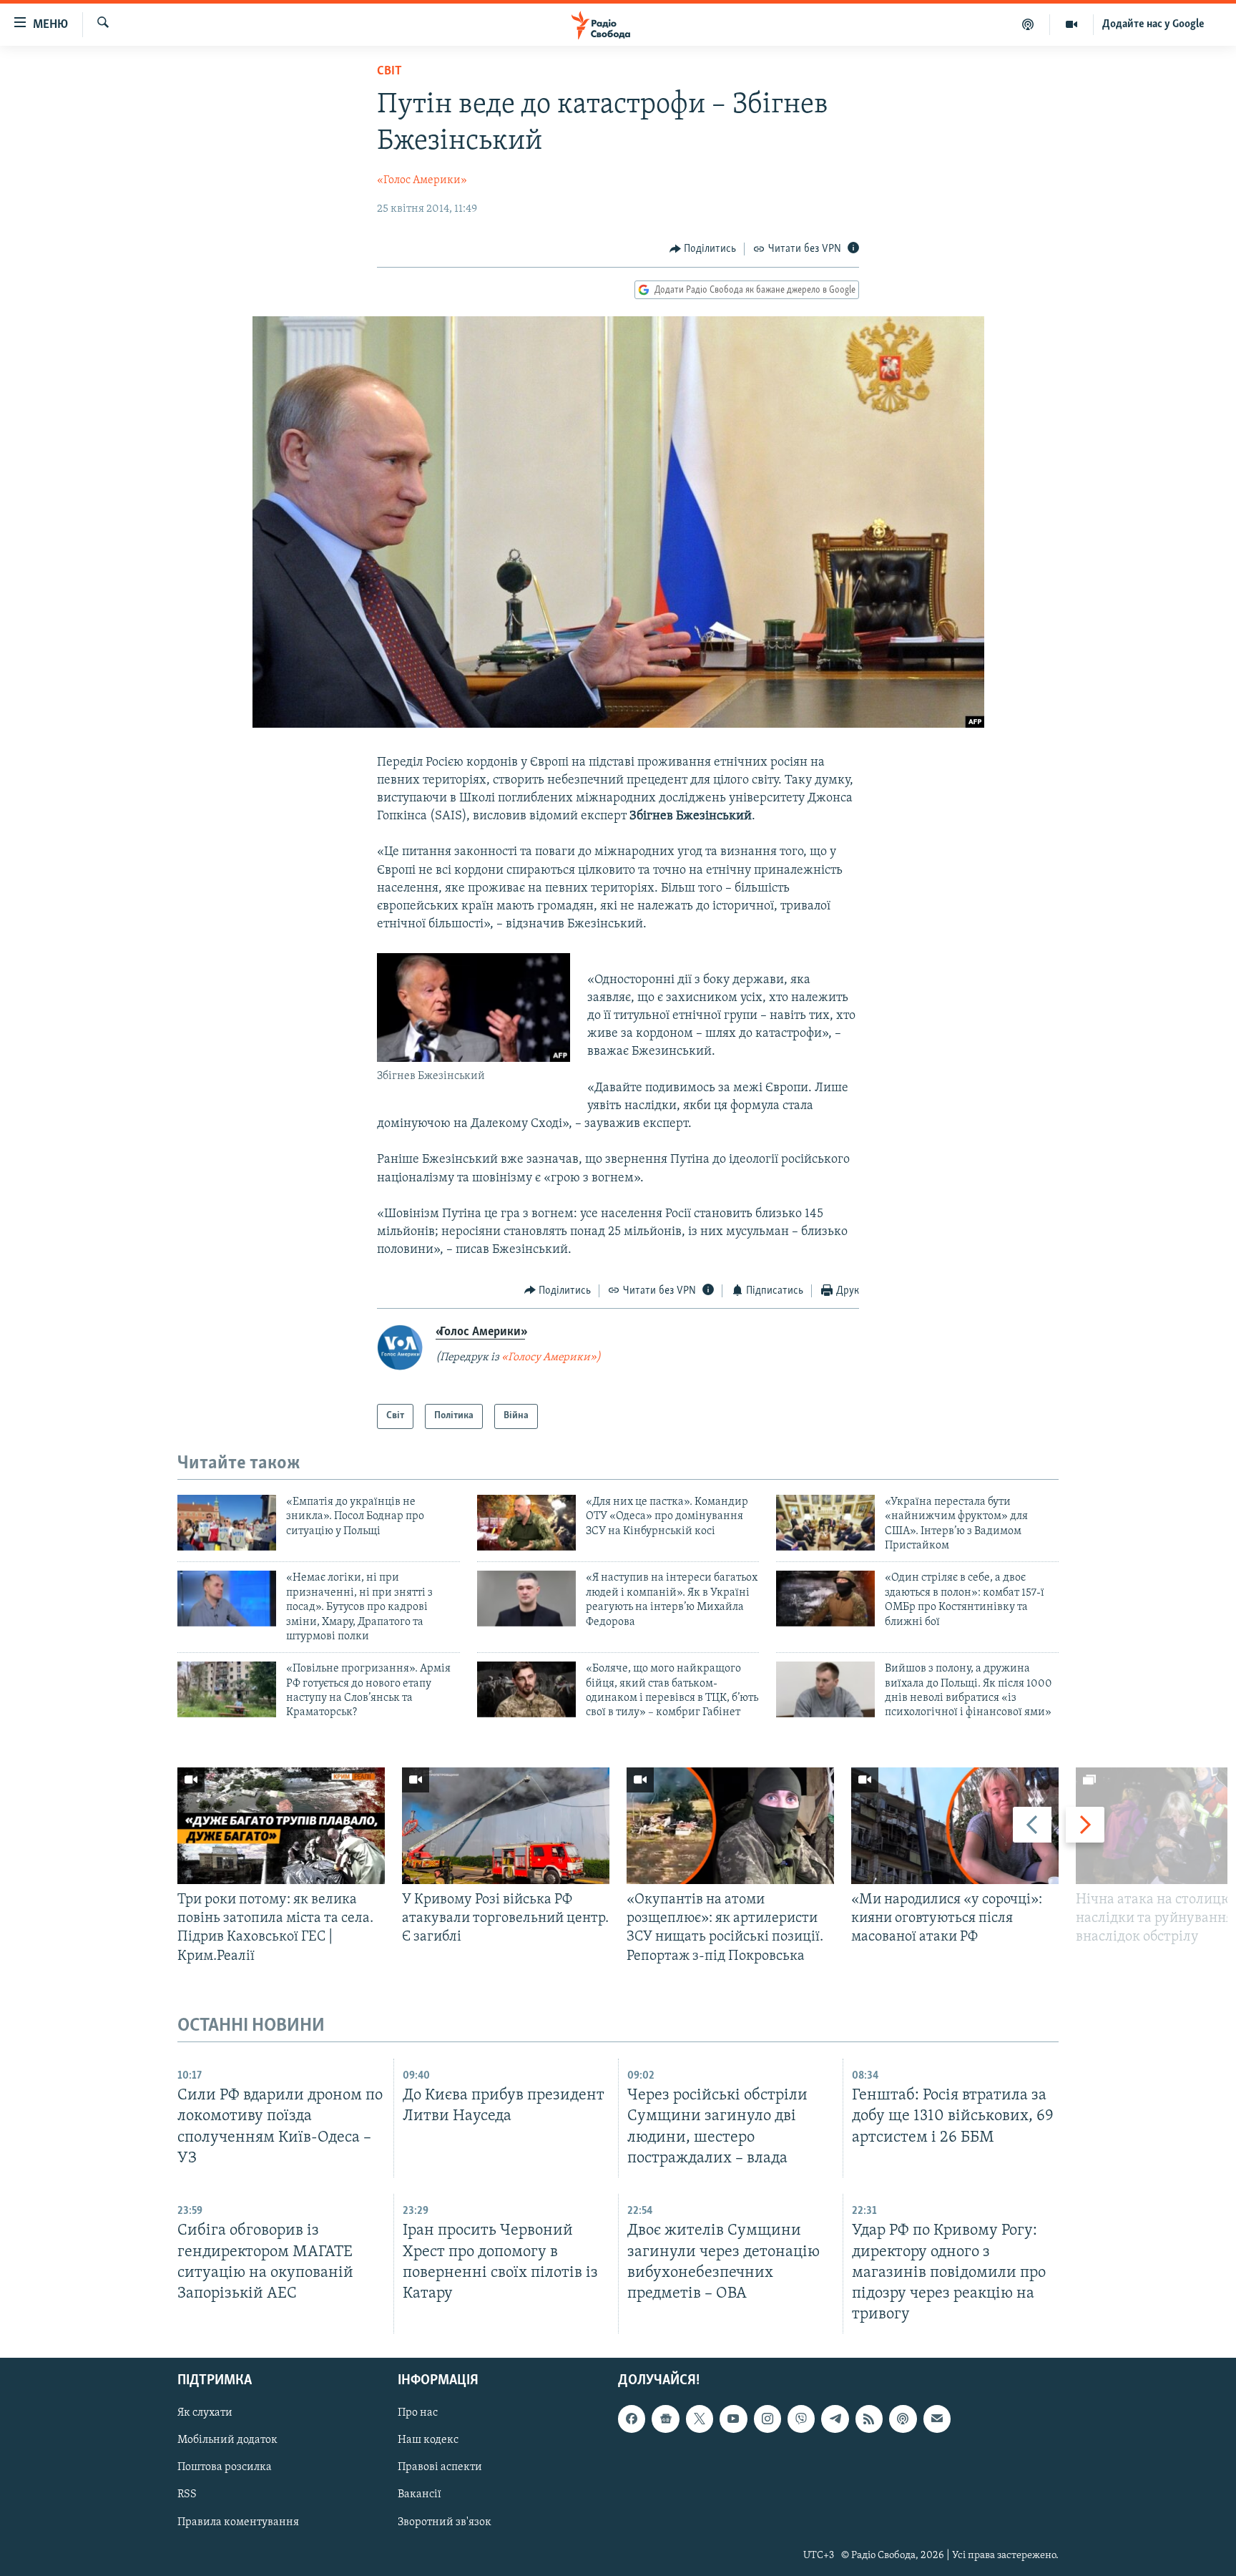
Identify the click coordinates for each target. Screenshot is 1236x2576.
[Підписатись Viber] (801, 2419)
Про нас (418, 2413)
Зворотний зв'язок (445, 2522)
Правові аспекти (440, 2467)
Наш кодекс (428, 2440)
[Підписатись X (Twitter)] (700, 2419)
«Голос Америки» (422, 180)
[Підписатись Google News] (665, 2419)
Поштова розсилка (225, 2467)
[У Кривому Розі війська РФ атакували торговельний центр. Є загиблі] (506, 1826)
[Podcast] (903, 2419)
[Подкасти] (1028, 24)
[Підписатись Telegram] (835, 2419)
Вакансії (420, 2495)
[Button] (703, 249)
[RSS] (869, 2419)
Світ (389, 72)
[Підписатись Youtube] (733, 2419)
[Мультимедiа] (1072, 24)
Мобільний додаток (227, 2440)
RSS (187, 2495)
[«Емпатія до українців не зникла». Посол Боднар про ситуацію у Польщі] (227, 1523)
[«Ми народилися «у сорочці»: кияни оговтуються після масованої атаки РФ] (955, 1826)
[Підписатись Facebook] (632, 2419)
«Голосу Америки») (551, 1357)
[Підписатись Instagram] (767, 2419)
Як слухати (205, 2413)
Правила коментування (238, 2522)
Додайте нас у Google (1153, 24)
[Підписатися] (937, 2419)
